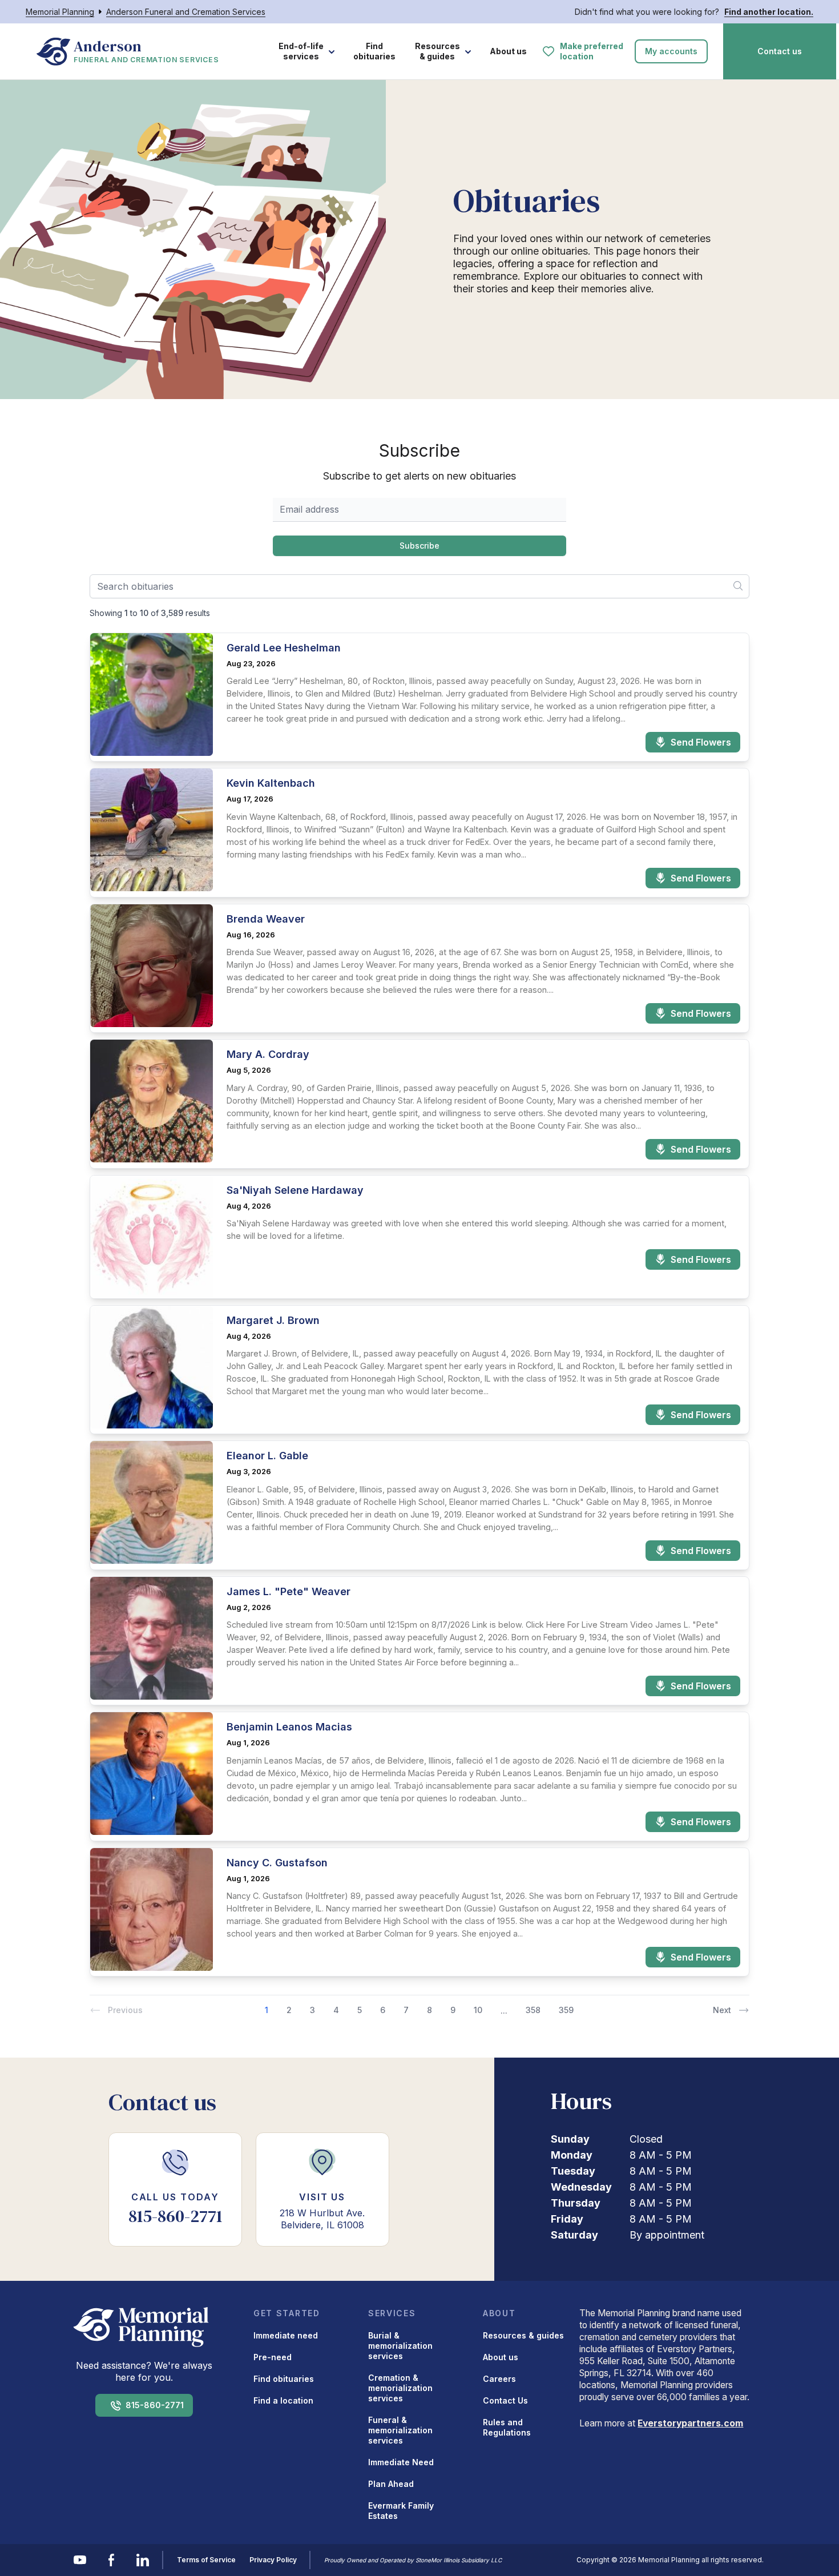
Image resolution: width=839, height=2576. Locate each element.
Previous (125, 2010)
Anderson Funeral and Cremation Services (186, 12)
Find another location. (769, 12)
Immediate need (286, 2335)
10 (478, 2010)
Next (722, 2010)
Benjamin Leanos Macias (289, 1727)
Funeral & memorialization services (400, 2430)
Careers (499, 2379)
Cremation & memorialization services (400, 2388)
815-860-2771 (155, 2405)
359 (566, 2010)
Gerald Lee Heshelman (284, 648)
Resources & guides (437, 51)
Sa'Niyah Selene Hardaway (295, 1190)
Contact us (780, 51)
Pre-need (273, 2357)
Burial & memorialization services (400, 2346)
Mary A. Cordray (268, 1054)
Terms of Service (206, 2560)
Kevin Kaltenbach (271, 783)
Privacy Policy (273, 2560)
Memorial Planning (60, 12)
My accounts (671, 51)
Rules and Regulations (507, 2427)
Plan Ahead (391, 2484)
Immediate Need (401, 2462)
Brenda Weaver (266, 919)
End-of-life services (301, 51)
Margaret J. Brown (273, 1320)
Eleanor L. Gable (267, 1456)
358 (533, 2010)
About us (508, 51)
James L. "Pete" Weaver (289, 1591)
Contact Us (505, 2400)
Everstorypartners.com (690, 2423)
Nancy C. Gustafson (277, 1863)
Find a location (283, 2400)
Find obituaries (374, 51)
